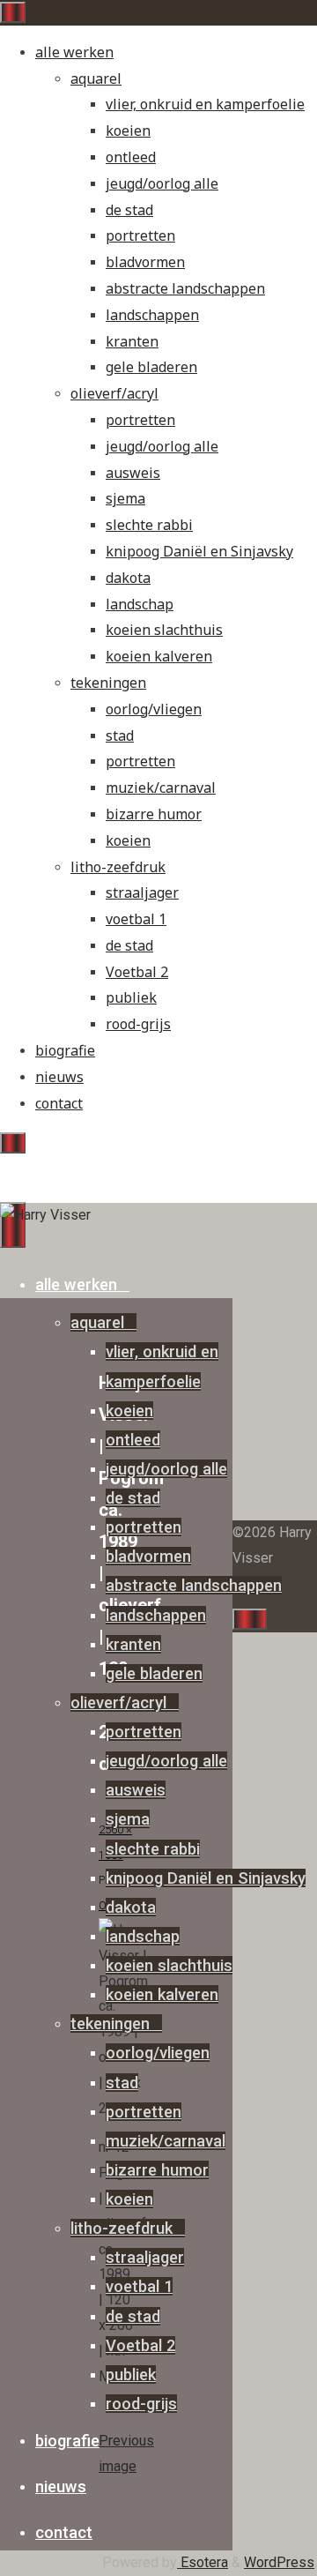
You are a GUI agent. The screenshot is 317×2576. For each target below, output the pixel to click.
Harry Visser (53, 1169)
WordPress (279, 2562)
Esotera (203, 2562)
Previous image (126, 2453)
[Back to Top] (250, 1619)
